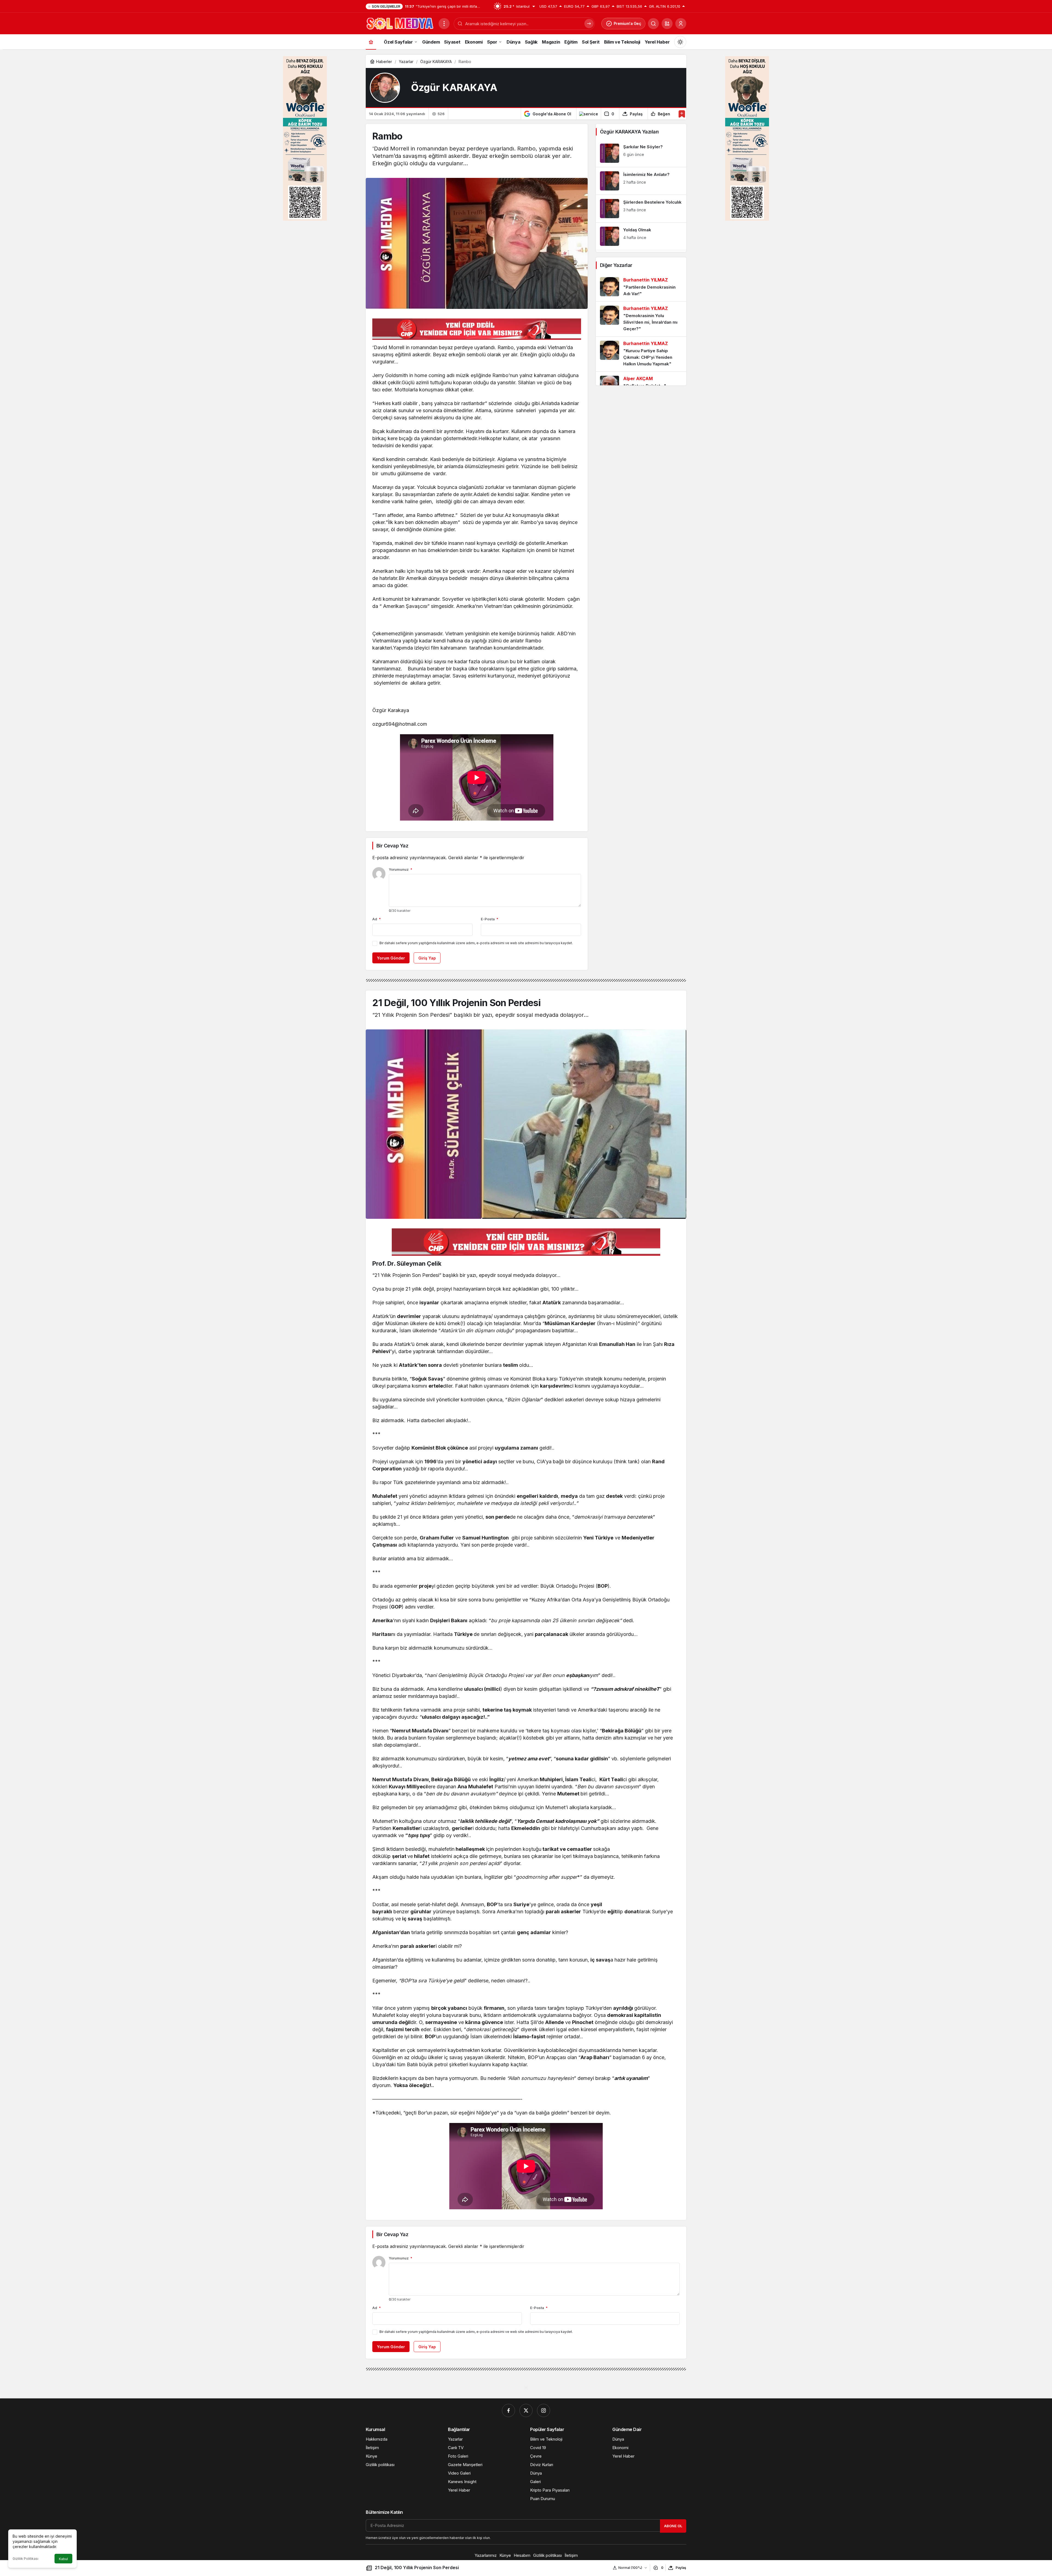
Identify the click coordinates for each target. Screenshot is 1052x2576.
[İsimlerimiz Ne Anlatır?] (641, 181)
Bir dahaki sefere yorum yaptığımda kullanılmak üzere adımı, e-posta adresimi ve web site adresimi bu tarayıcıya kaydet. (476, 943)
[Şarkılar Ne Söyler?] (641, 153)
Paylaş (681, 2568)
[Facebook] (508, 2410)
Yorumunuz (401, 869)
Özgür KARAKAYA (454, 88)
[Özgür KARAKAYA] (385, 88)
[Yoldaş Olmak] (641, 236)
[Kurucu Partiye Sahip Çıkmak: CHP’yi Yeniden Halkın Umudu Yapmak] (641, 354)
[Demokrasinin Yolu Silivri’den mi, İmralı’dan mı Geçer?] (641, 319)
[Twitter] (526, 2410)
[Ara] (653, 24)
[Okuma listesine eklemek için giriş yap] (682, 114)
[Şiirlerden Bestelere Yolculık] (641, 209)
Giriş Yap (427, 958)
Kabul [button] (63, 2559)
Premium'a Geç (628, 23)
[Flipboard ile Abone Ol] (588, 114)
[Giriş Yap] (681, 24)
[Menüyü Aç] (444, 24)
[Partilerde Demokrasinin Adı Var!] (641, 287)
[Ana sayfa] (371, 42)
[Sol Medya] (400, 23)
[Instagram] (544, 2410)
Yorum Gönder (391, 958)
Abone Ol (673, 2526)
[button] (667, 24)
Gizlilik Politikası (25, 2559)
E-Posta (490, 919)
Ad (377, 919)
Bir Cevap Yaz (392, 846)
